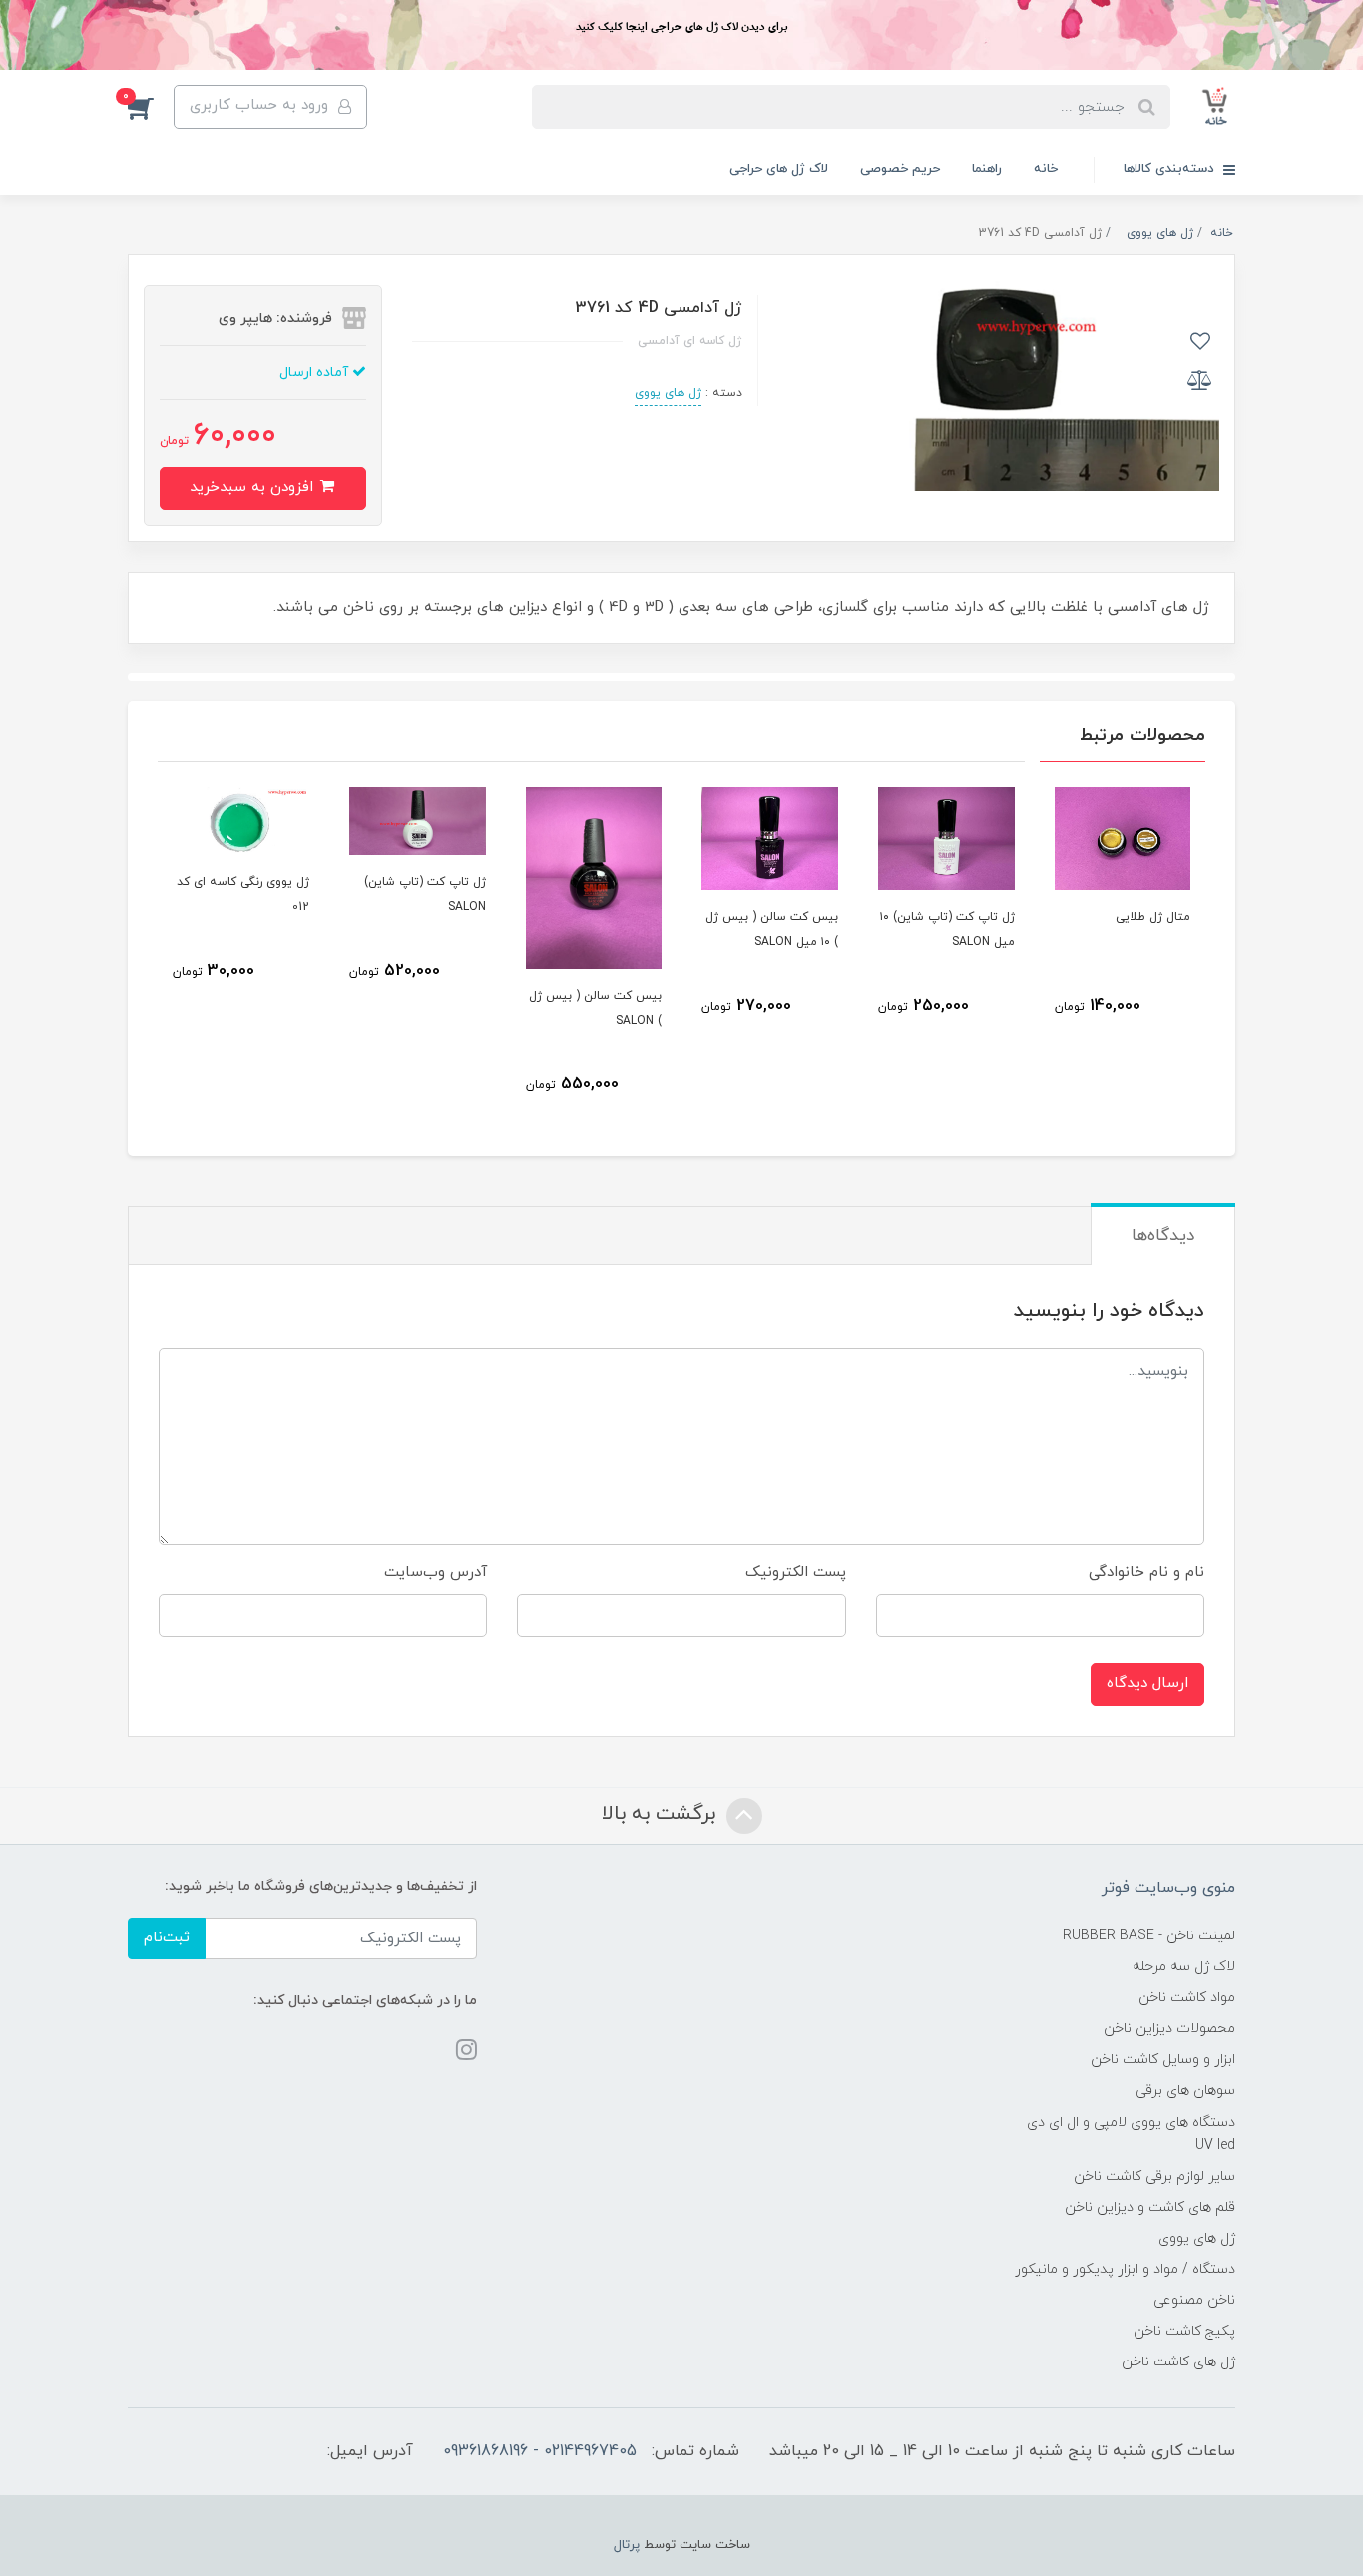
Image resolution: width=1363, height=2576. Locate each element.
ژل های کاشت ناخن (1178, 2362)
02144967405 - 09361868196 (540, 2451)
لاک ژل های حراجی (779, 169)
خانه (1046, 169)
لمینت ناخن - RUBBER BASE (1149, 1936)
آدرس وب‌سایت (436, 1573)
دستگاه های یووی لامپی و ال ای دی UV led (1131, 2134)
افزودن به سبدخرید (254, 487)
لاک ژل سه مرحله (1184, 1967)
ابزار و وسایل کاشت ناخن (1163, 2060)
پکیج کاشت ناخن (1184, 2331)
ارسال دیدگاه (1147, 1684)
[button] (151, 107)
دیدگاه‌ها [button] (1163, 1236)
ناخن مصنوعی (1194, 2300)
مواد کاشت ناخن (1187, 1998)
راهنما (987, 169)
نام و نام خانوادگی (1146, 1573)
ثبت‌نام (167, 1938)
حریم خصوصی (900, 169)
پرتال (627, 2545)
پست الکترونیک (796, 1573)
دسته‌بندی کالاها (1171, 169)
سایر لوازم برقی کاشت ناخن (1154, 2176)
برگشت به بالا (662, 1814)
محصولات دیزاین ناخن (1169, 2029)
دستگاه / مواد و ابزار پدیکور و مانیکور (1125, 2269)
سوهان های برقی (1185, 2091)
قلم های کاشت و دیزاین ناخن (1150, 2207)
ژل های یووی (668, 393)
